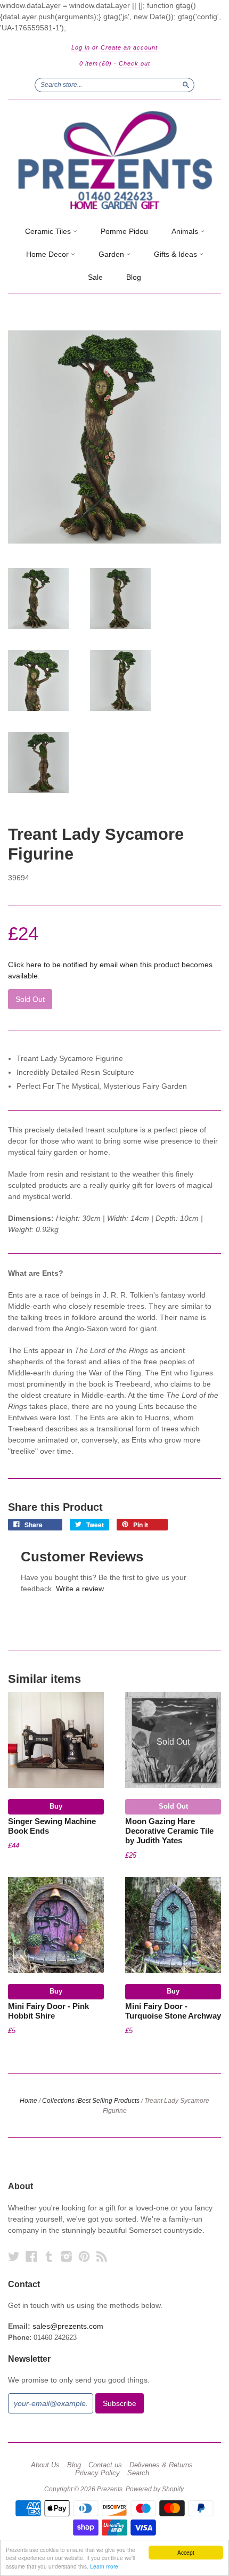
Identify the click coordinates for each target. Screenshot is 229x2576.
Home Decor (48, 254)
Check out (134, 63)
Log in (81, 47)
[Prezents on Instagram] (67, 2257)
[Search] (186, 85)
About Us (45, 2465)
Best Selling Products (109, 2101)
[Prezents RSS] (102, 2257)
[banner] (114, 160)
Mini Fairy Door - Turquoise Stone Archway (173, 2011)
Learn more (104, 2566)
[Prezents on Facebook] (31, 2257)
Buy (56, 1806)
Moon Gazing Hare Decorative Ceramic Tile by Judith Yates (169, 1831)
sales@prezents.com (68, 2326)
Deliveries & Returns (161, 2465)
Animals (186, 231)
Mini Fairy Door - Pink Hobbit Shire (48, 2011)
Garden (112, 254)
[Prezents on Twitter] (14, 2257)
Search (138, 2473)
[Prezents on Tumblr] (49, 2257)
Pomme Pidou (124, 231)
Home (28, 2101)
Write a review (80, 1589)
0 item (96, 63)
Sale (95, 277)
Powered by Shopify (154, 2489)
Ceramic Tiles (49, 231)
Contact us (105, 2465)
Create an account (129, 47)
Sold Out (173, 1806)
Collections (58, 2101)
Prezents (110, 2489)
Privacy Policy (97, 2473)
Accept (186, 2552)
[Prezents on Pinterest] (84, 2257)
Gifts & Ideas (177, 254)
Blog (134, 277)
